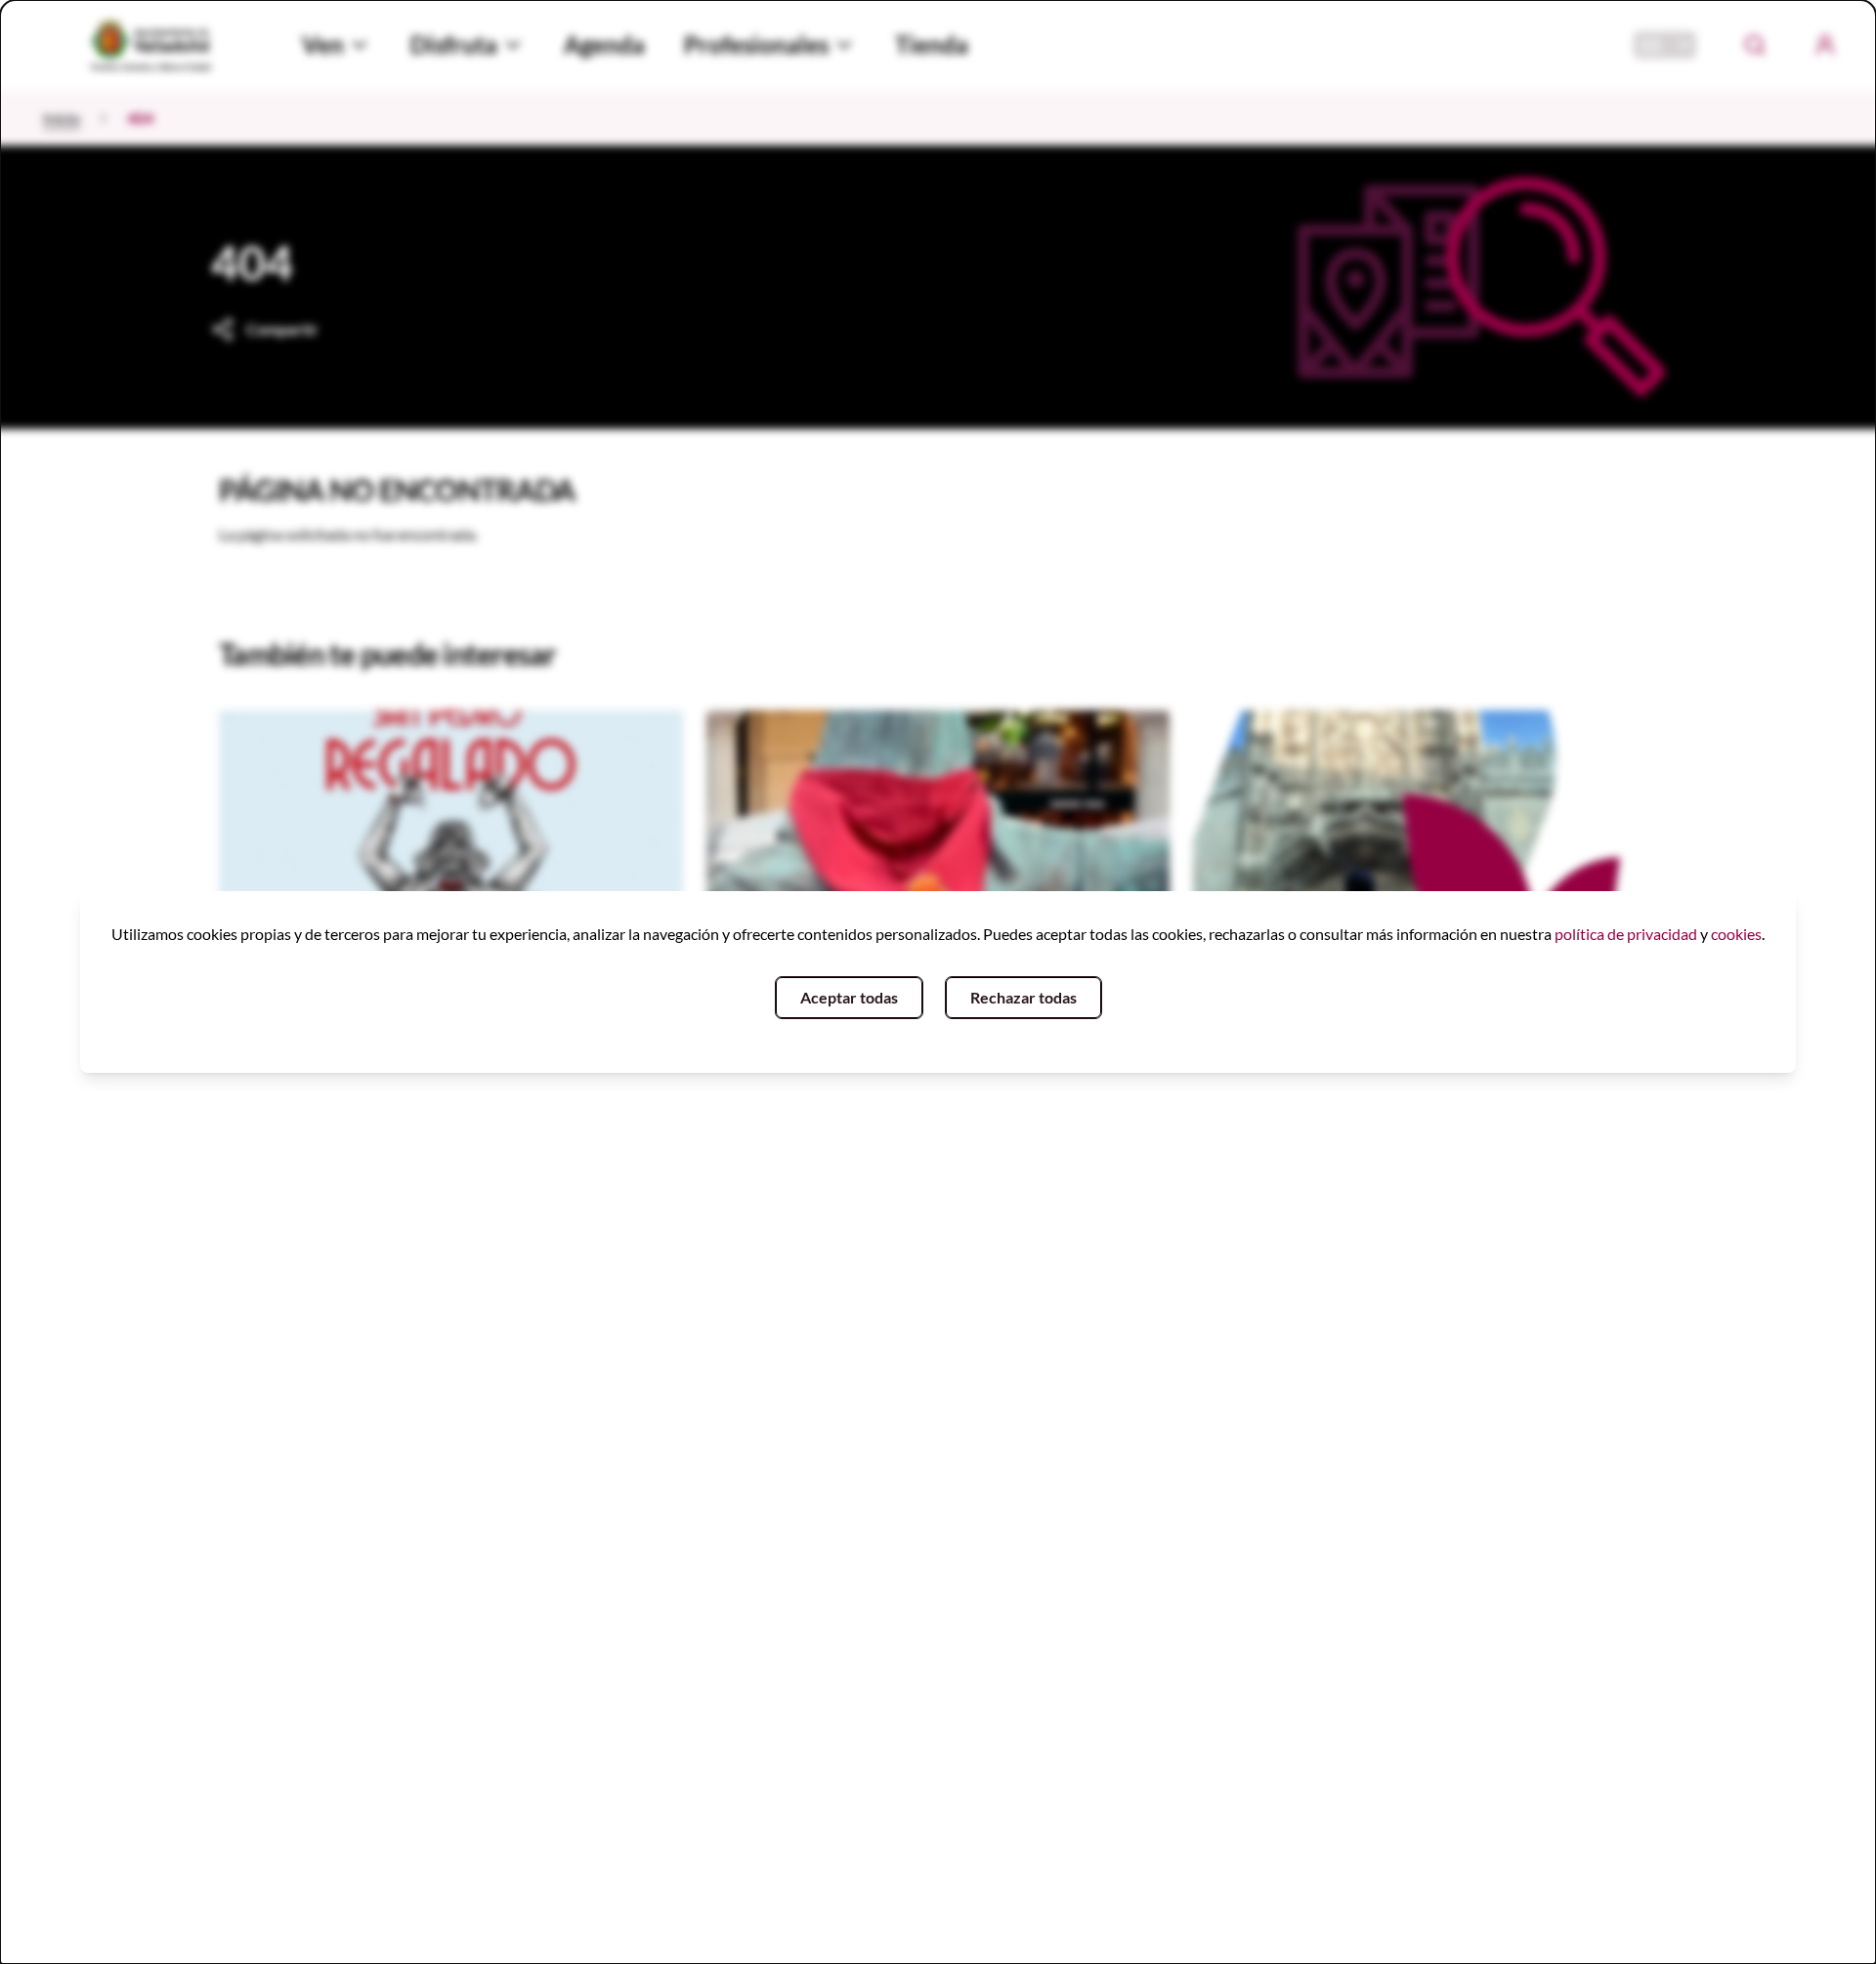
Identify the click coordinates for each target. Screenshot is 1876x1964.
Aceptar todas (849, 997)
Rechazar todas (1023, 997)
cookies (1736, 934)
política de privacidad (1626, 934)
